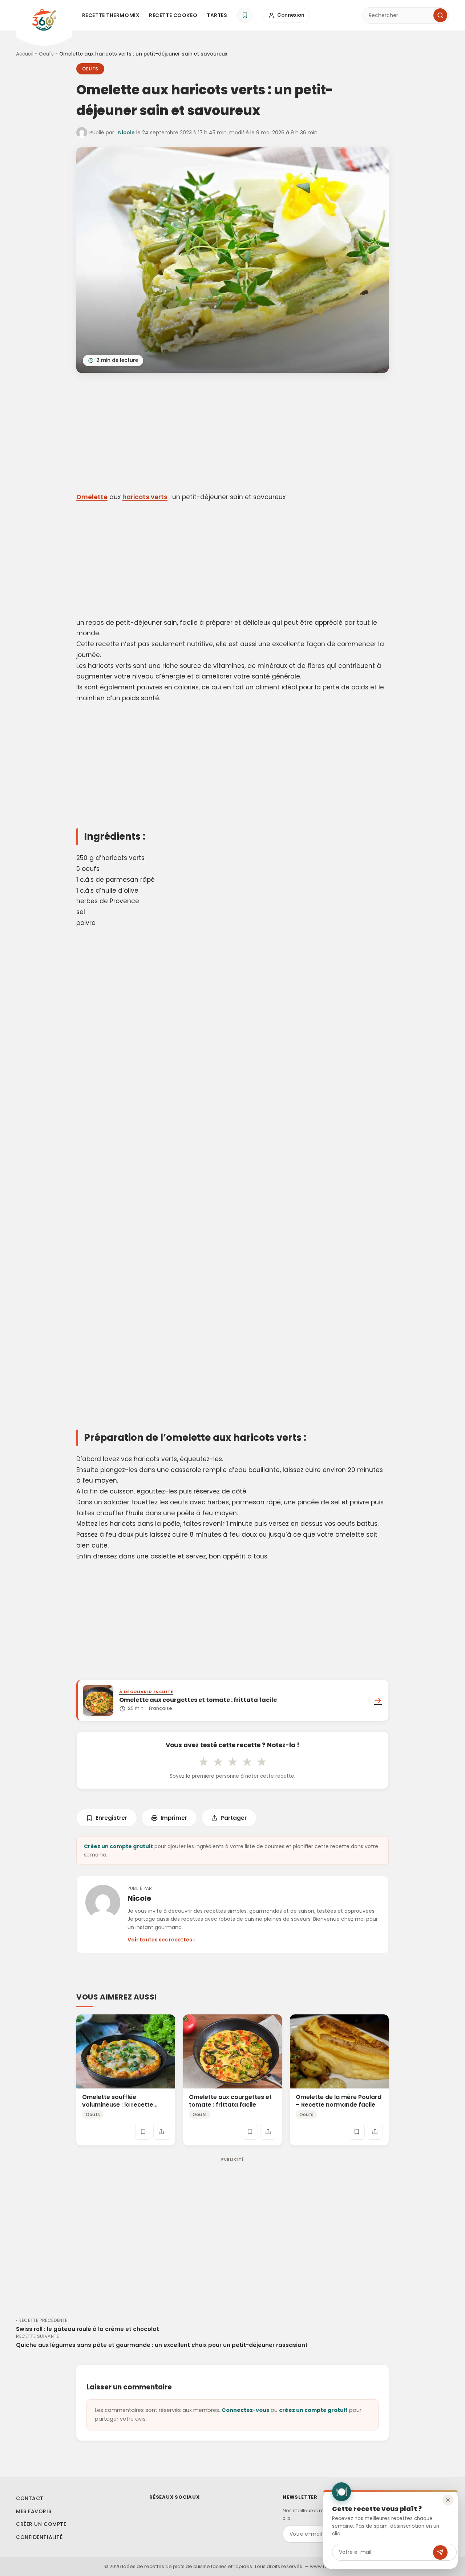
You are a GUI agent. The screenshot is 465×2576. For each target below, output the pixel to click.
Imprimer (174, 1818)
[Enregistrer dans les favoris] (143, 2132)
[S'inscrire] (440, 2552)
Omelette (92, 497)
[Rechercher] (440, 15)
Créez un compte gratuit (118, 1846)
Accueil (25, 54)
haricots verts (145, 497)
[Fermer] (448, 2500)
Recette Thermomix (111, 15)
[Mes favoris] (245, 15)
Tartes (217, 15)
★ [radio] (203, 1762)
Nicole (126, 133)
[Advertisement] (232, 434)
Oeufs (46, 54)
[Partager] (161, 2132)
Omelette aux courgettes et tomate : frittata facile (230, 2101)
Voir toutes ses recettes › (161, 1940)
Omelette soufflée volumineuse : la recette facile (118, 2105)
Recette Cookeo (173, 15)
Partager (234, 1818)
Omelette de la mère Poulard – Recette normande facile (339, 2101)
